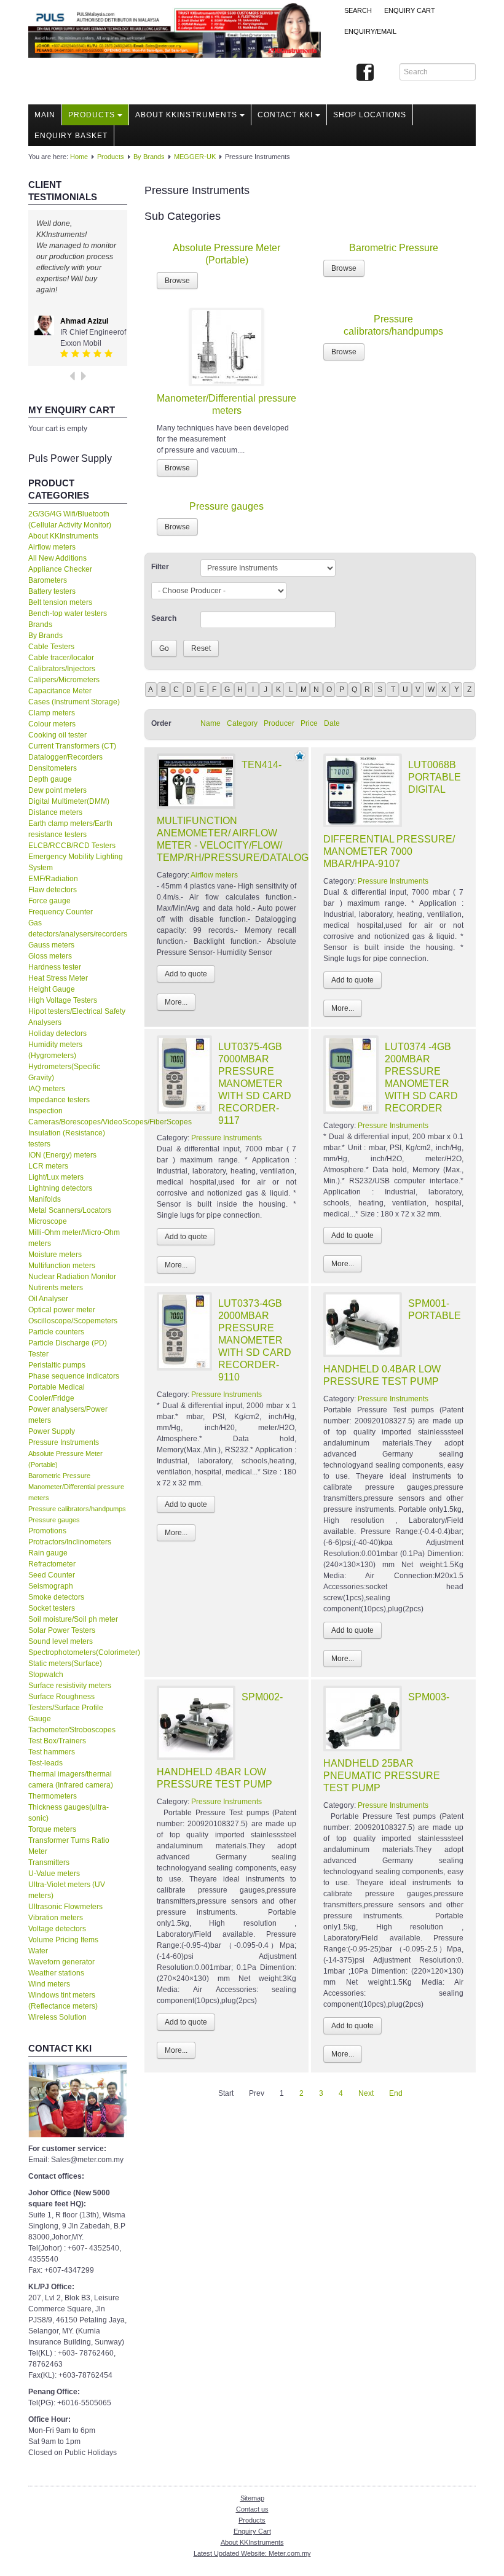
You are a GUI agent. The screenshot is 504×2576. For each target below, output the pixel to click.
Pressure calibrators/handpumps (77, 1509)
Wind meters (49, 1984)
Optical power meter (62, 1310)
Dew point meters (57, 790)
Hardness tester (55, 967)
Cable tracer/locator (61, 658)
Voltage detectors (57, 1929)
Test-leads (45, 1763)
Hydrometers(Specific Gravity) (64, 1072)
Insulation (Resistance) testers (67, 1138)
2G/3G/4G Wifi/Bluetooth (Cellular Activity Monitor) (70, 519)
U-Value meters (54, 1874)
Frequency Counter (61, 912)
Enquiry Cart (252, 2531)
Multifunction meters (62, 1266)
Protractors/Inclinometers (70, 1542)
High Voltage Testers (63, 1000)
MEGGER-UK (195, 157)
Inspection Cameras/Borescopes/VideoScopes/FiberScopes (78, 1116)
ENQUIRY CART (410, 10)
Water (38, 1951)
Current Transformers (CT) (72, 746)
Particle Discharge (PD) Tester (68, 1348)
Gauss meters (51, 945)
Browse (177, 281)
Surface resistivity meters (70, 1686)
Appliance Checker (60, 569)
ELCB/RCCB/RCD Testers (72, 846)
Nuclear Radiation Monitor (72, 1277)
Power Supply (52, 1431)
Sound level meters (61, 1641)
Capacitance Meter (60, 691)
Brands (40, 625)
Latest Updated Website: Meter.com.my (252, 2553)
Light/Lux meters (56, 1177)
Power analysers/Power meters (68, 1415)
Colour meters (52, 724)
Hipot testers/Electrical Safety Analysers (77, 1017)
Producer (279, 723)
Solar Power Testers (62, 1630)
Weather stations (56, 1973)
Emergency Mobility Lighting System (76, 862)
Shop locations (370, 115)
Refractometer (52, 1564)
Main (45, 115)
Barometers (48, 580)
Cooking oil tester (57, 735)
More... (176, 1002)
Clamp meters (52, 713)
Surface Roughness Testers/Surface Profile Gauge (66, 1708)
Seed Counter (52, 1575)
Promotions (47, 1531)
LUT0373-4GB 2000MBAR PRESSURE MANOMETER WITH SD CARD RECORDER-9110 (255, 1340)
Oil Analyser (48, 1299)
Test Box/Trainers (57, 1741)
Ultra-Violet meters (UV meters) (67, 1890)
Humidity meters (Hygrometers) (55, 1050)
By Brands (149, 157)
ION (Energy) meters (62, 1155)
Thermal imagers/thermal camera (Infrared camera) (71, 1780)
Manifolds (45, 1199)
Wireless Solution (57, 2017)
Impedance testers (59, 1100)
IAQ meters (47, 1089)
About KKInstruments (186, 115)
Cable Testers (51, 647)
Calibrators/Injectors (62, 669)
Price (309, 723)
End (396, 2093)
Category (242, 723)
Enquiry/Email (370, 31)
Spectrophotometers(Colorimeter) (78, 1652)
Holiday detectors (57, 1033)
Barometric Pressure (59, 1476)
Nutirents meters (56, 1288)
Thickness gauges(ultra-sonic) (69, 1813)
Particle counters (56, 1332)
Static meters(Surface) (65, 1664)
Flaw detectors (53, 890)
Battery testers (52, 591)
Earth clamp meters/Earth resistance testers (70, 829)
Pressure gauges (54, 1520)
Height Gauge (52, 989)
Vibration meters (56, 1918)
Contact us (252, 2509)
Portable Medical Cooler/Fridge (57, 1393)
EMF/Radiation (53, 879)
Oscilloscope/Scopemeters (73, 1321)
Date (332, 723)
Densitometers (53, 768)
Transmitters (49, 1862)
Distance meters (55, 812)
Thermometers (53, 1796)
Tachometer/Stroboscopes (72, 1730)
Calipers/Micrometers (64, 680)
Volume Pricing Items (63, 1940)
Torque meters (52, 1829)
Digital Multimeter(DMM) (69, 801)
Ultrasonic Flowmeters (65, 1907)
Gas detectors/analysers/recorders (78, 928)
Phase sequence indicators (74, 1376)
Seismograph (51, 1586)
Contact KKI (285, 115)
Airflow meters (52, 547)
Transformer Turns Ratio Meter (69, 1846)
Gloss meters (50, 956)
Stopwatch (46, 1675)
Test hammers (52, 1752)
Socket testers (52, 1608)
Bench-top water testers (68, 613)
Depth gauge (50, 779)
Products (92, 115)
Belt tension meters (60, 602)
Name (211, 723)
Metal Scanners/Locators (70, 1210)
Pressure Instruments (64, 1442)
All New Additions (57, 558)
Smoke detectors (56, 1597)
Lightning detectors (60, 1188)
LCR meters (48, 1166)
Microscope (48, 1221)
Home (79, 157)
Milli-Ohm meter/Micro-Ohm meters (74, 1238)
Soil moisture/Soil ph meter (73, 1619)
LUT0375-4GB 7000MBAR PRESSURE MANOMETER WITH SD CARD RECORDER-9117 (255, 1084)
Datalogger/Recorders (65, 757)
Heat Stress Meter (58, 978)
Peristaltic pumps (57, 1365)
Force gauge (49, 901)
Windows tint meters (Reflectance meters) (63, 2001)
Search (358, 10)
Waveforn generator (61, 1962)
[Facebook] (365, 73)
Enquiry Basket (71, 136)
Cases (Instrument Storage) (74, 702)
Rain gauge (48, 1553)
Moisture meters (55, 1255)
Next (366, 2093)
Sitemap (252, 2498)
